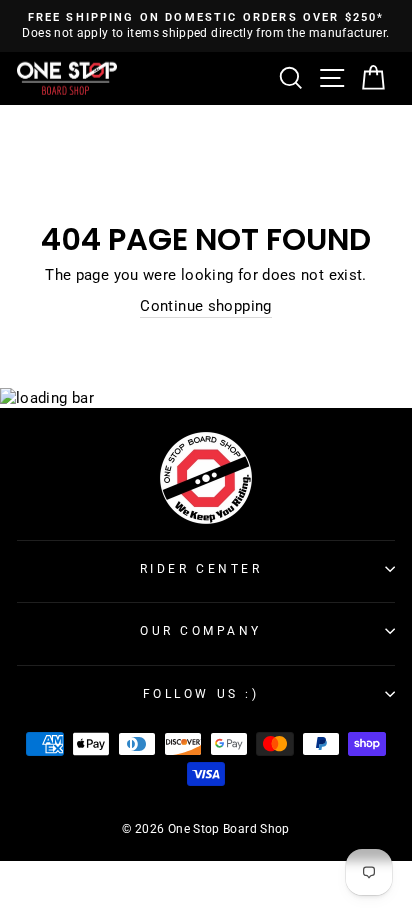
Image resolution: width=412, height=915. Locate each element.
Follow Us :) (201, 694)
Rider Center (201, 569)
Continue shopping (205, 306)
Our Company (201, 631)
